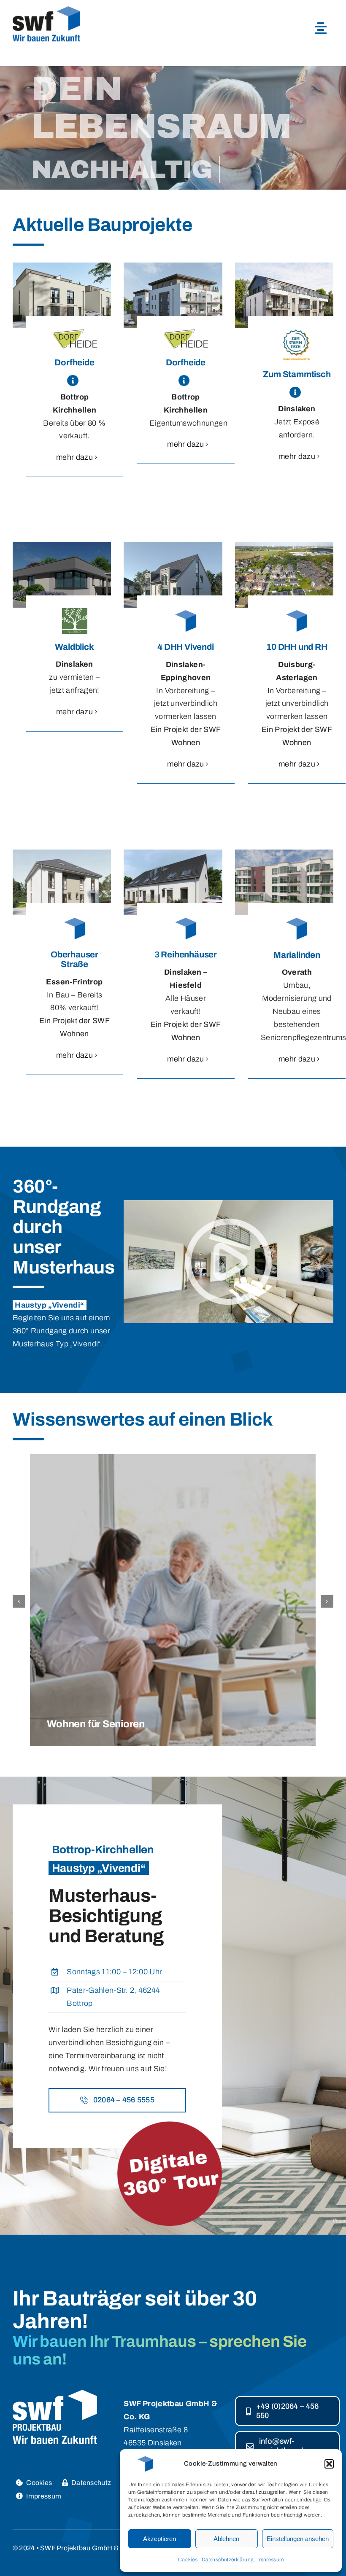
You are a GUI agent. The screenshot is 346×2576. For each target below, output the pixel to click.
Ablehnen (226, 2539)
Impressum (270, 2560)
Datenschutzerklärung (227, 2560)
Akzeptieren (159, 2539)
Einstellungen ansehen (298, 2539)
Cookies (188, 2560)
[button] (329, 2464)
